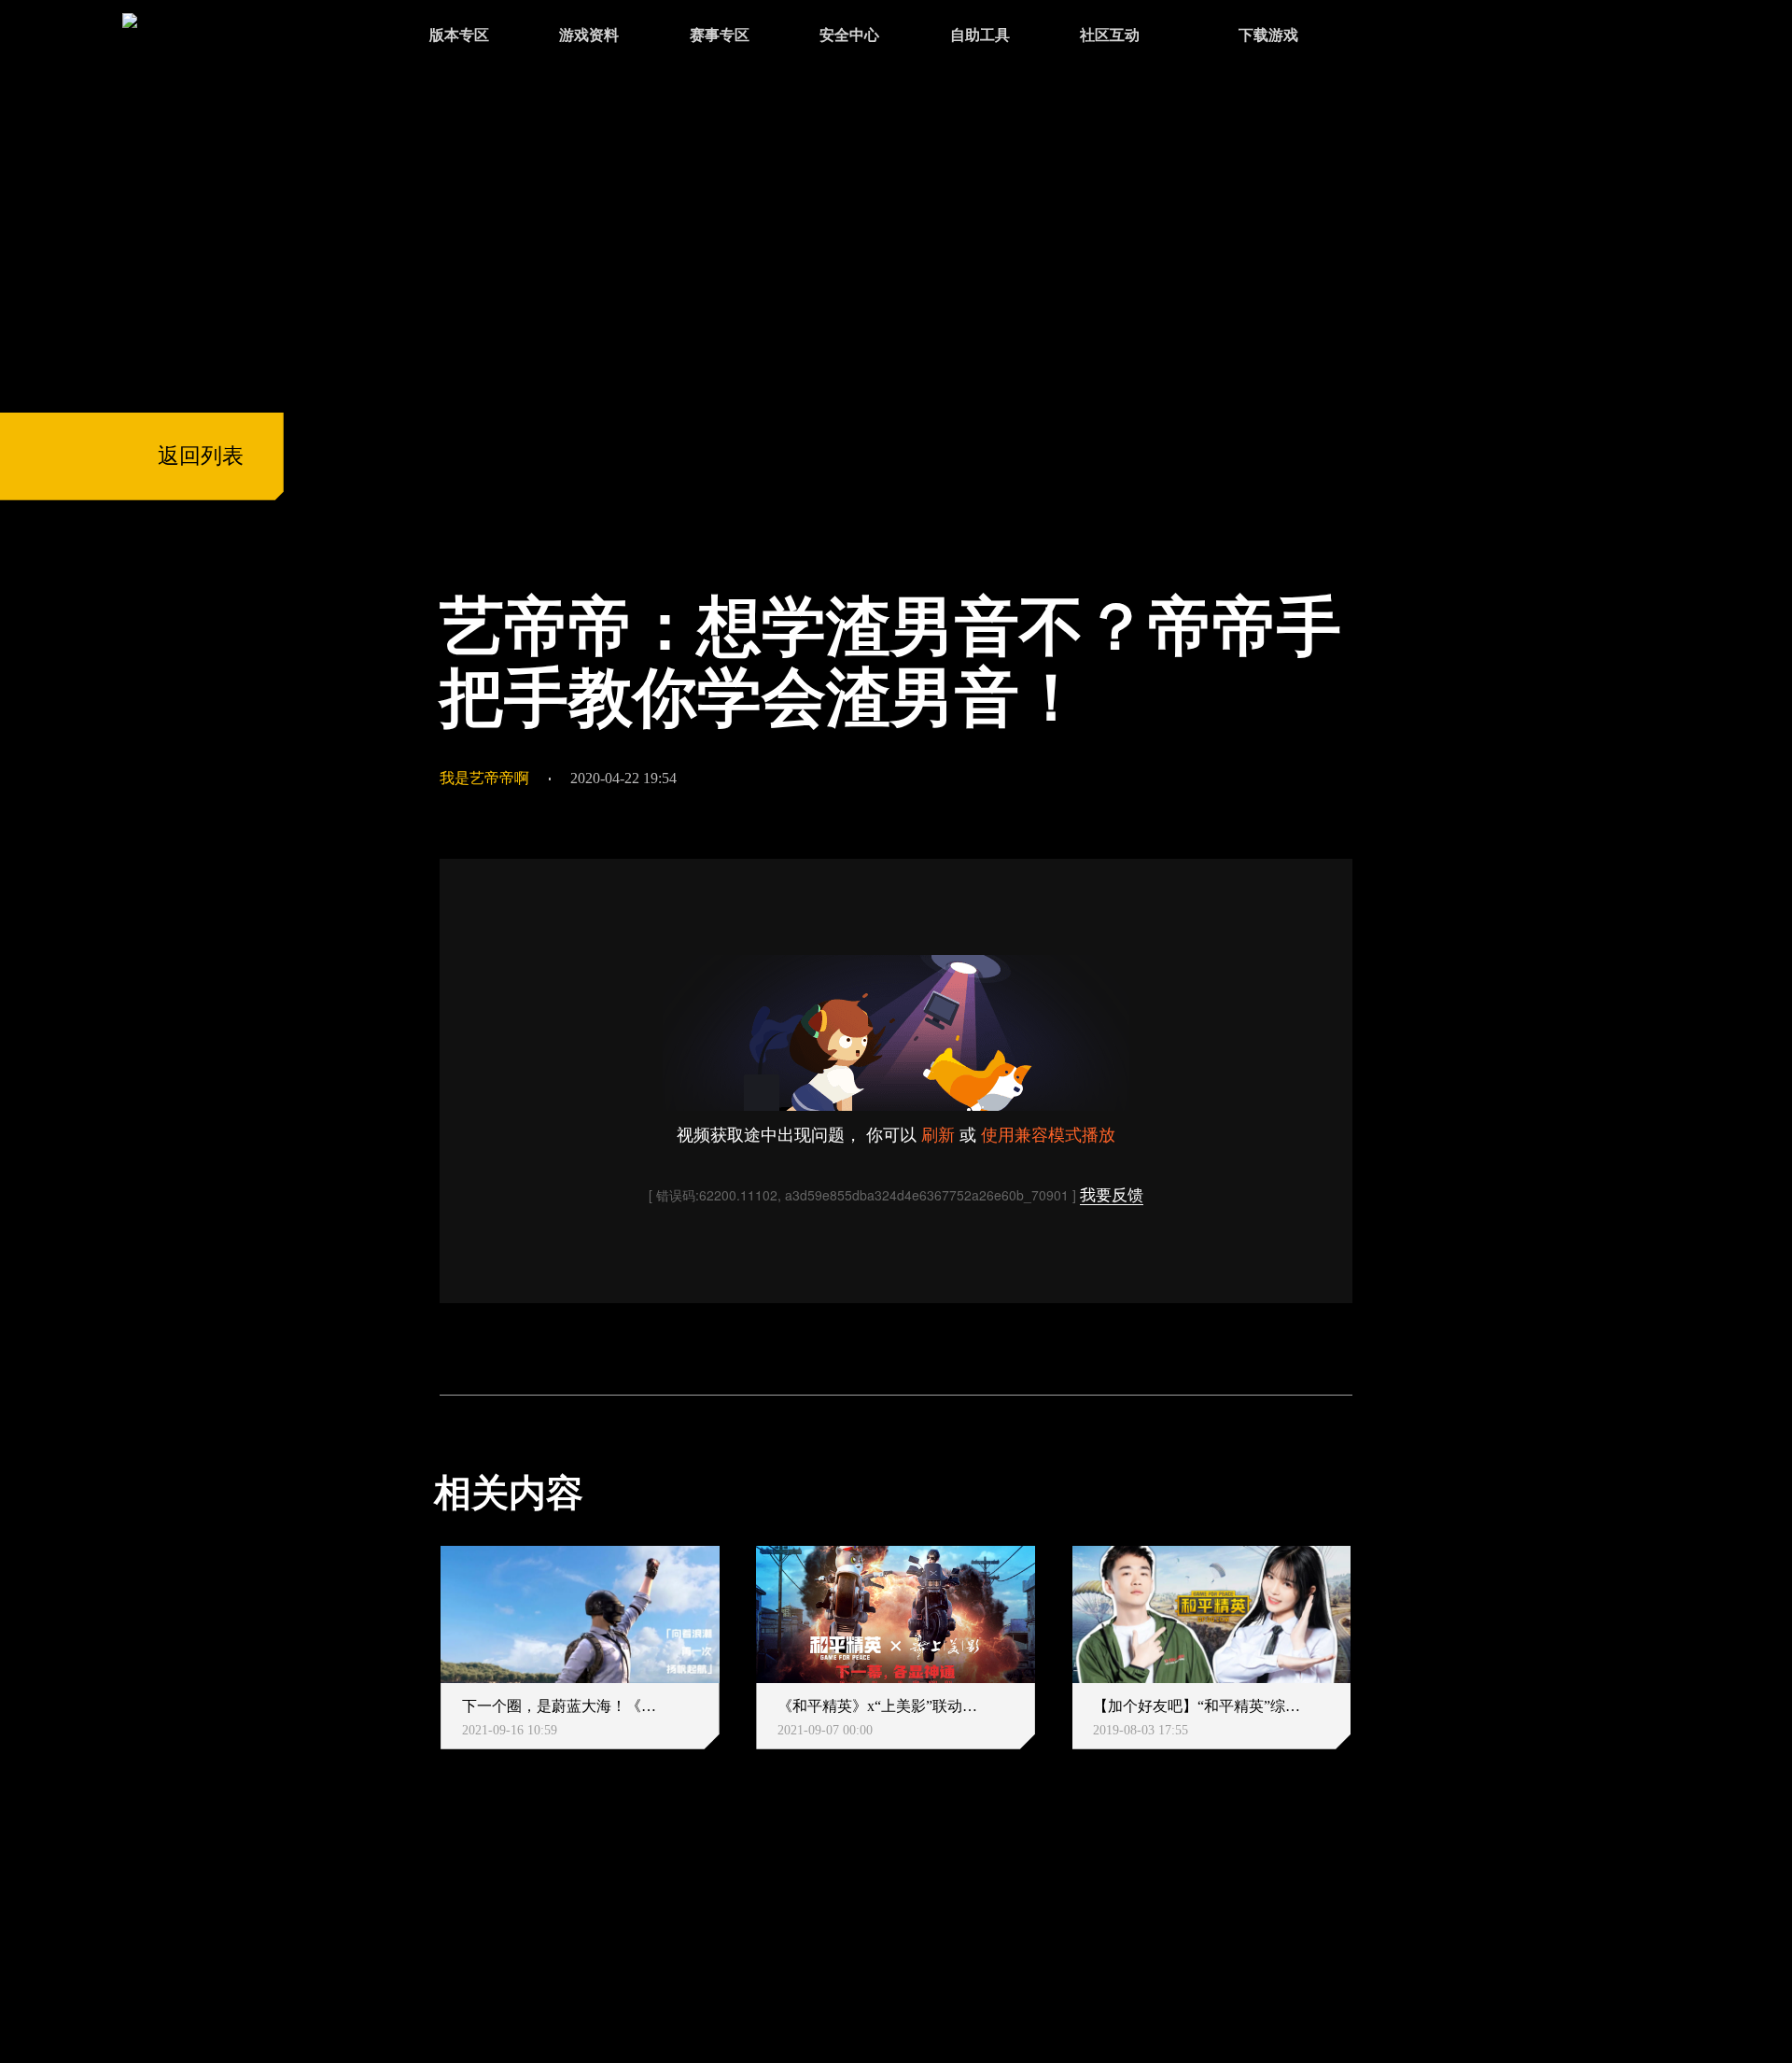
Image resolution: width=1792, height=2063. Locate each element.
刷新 (938, 1133)
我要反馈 (1112, 1195)
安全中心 (849, 35)
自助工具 (980, 35)
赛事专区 (720, 35)
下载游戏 (1268, 35)
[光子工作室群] (415, 1923)
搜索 (1393, 37)
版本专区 (459, 35)
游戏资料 (589, 35)
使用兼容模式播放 (1048, 1133)
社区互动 (1110, 35)
